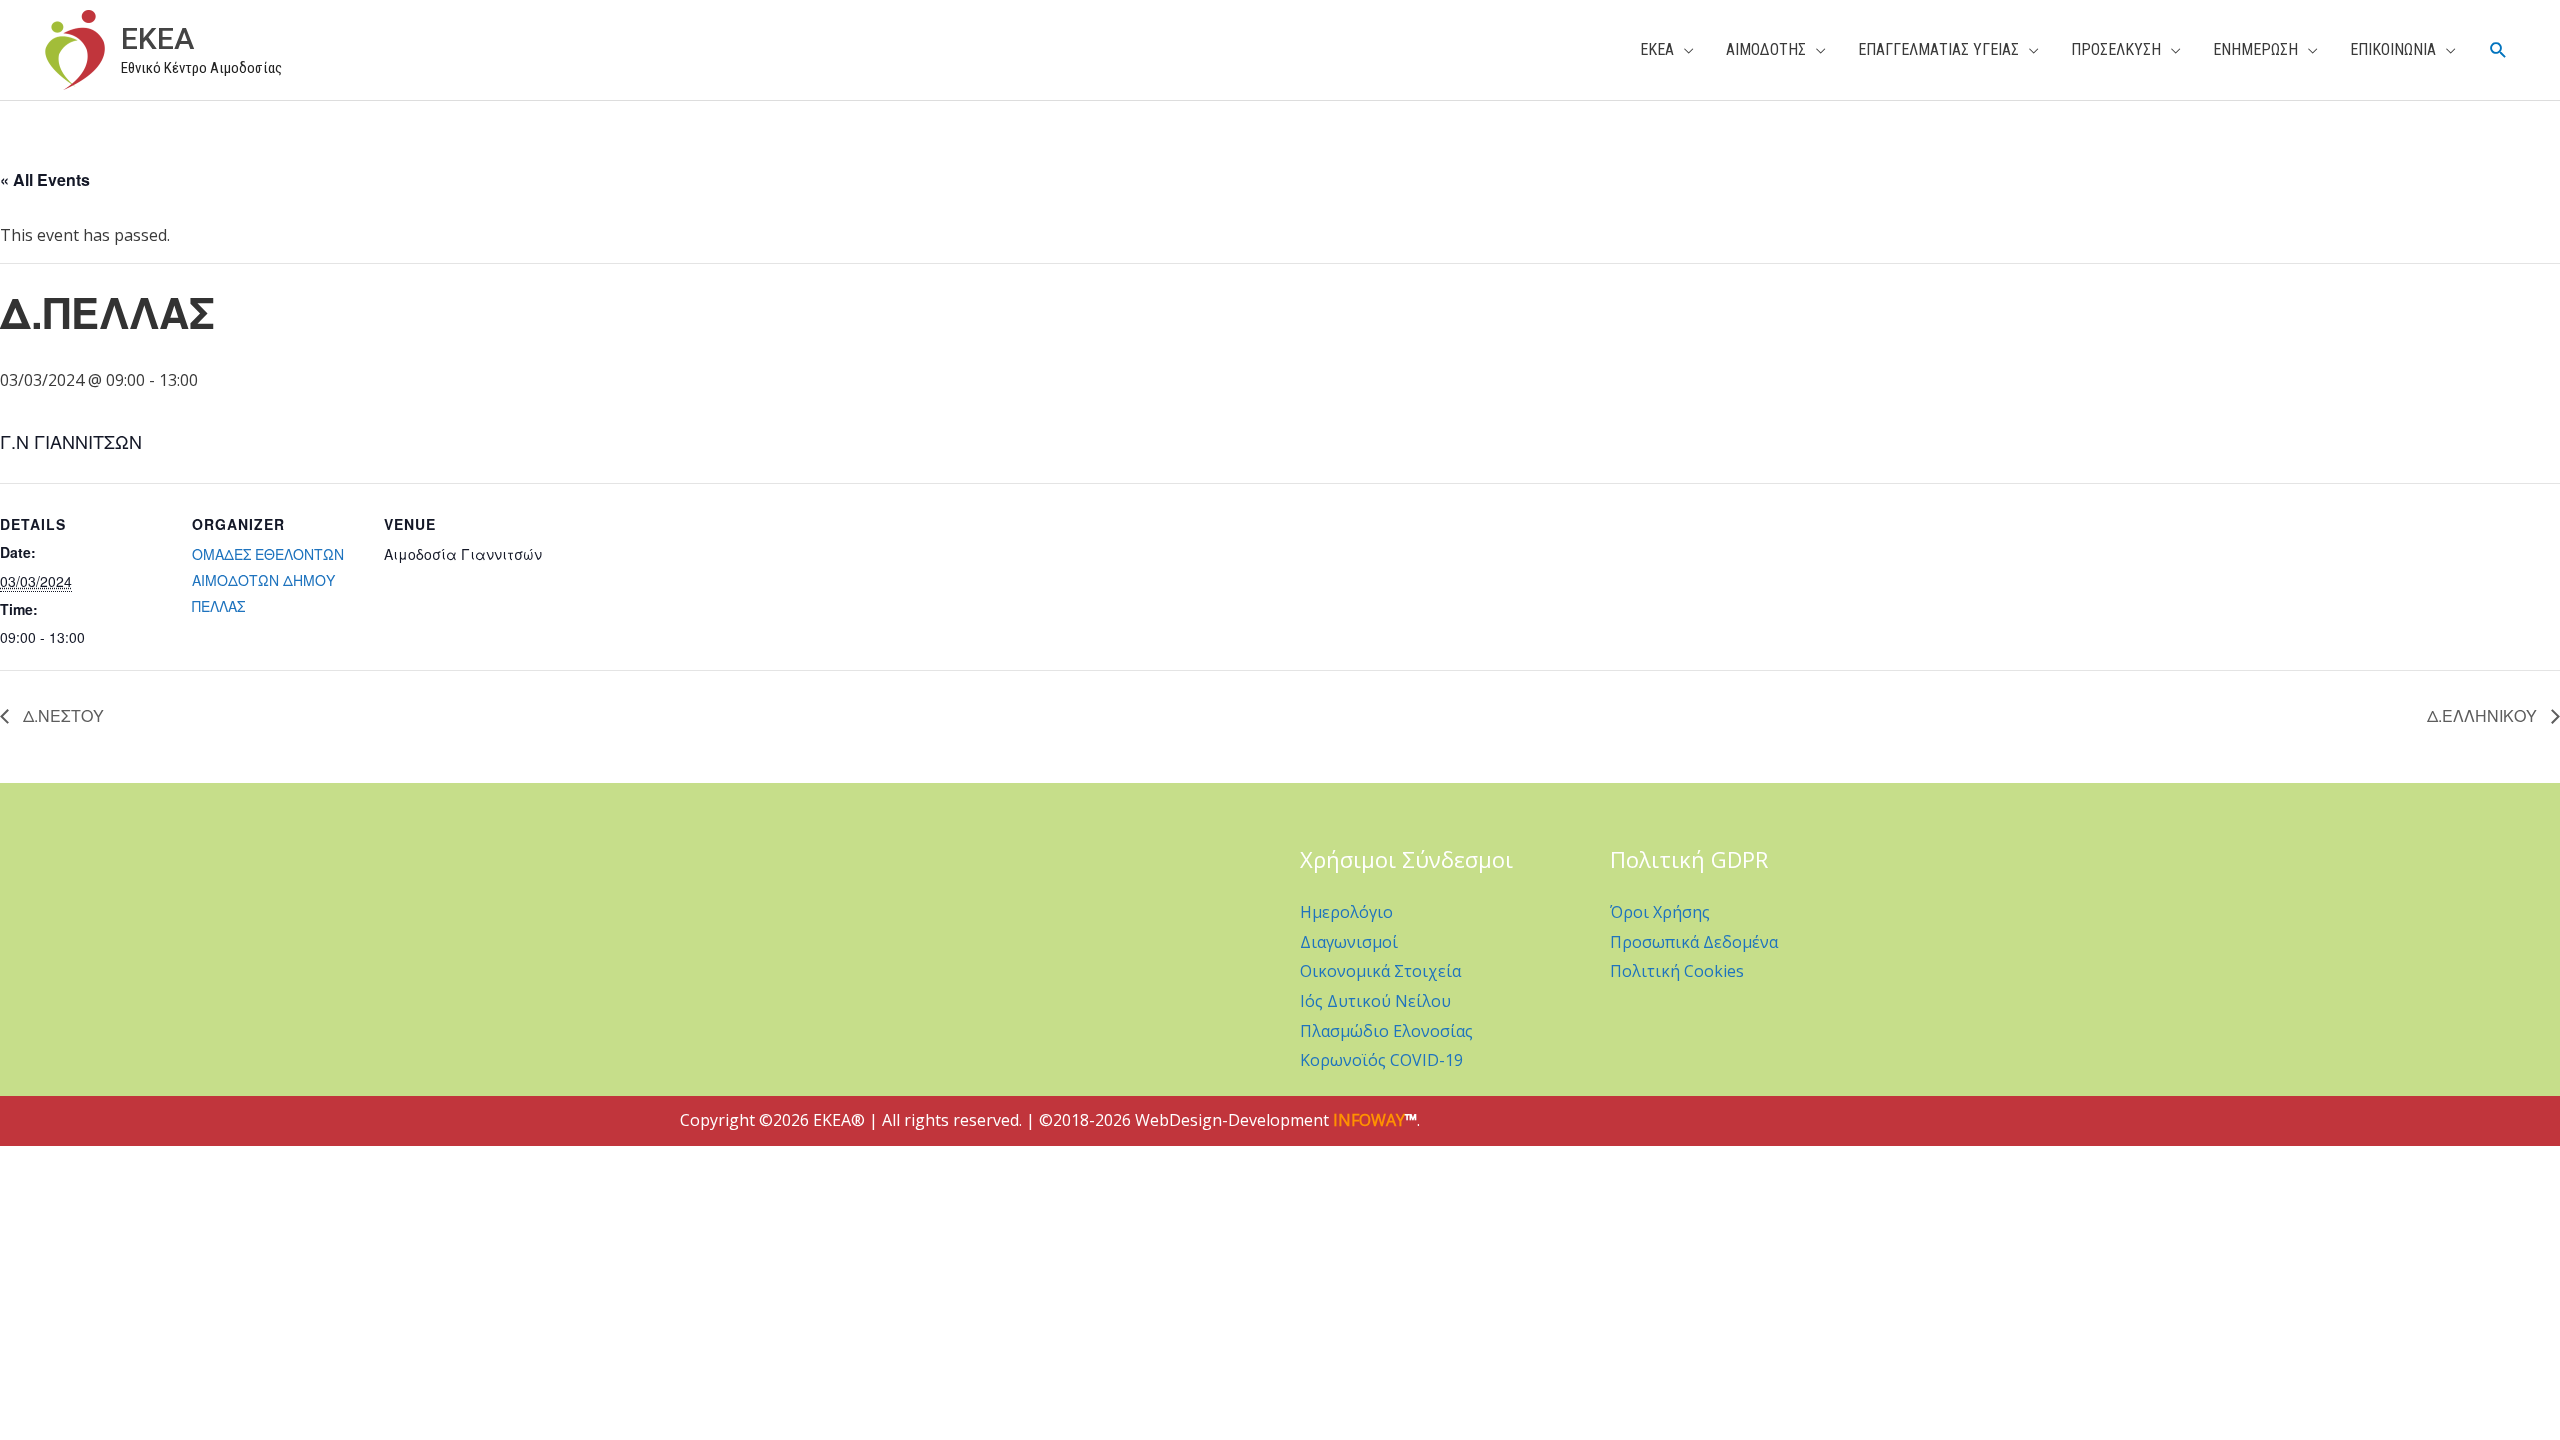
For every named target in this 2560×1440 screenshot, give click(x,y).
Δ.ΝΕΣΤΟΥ (61, 715)
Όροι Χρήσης (1660, 912)
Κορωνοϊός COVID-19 (1381, 1060)
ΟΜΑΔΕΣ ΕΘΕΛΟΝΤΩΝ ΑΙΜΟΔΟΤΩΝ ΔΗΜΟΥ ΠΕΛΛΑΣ (268, 580)
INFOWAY (1369, 1120)
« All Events (45, 179)
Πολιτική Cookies (1677, 971)
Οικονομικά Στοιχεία (1380, 971)
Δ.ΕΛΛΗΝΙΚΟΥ (2484, 715)
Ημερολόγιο (1346, 912)
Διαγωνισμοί (1349, 942)
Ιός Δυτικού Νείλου (1375, 1001)
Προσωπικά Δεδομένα (1694, 942)
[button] (2498, 50)
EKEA (157, 38)
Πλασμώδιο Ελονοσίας (1386, 1031)
